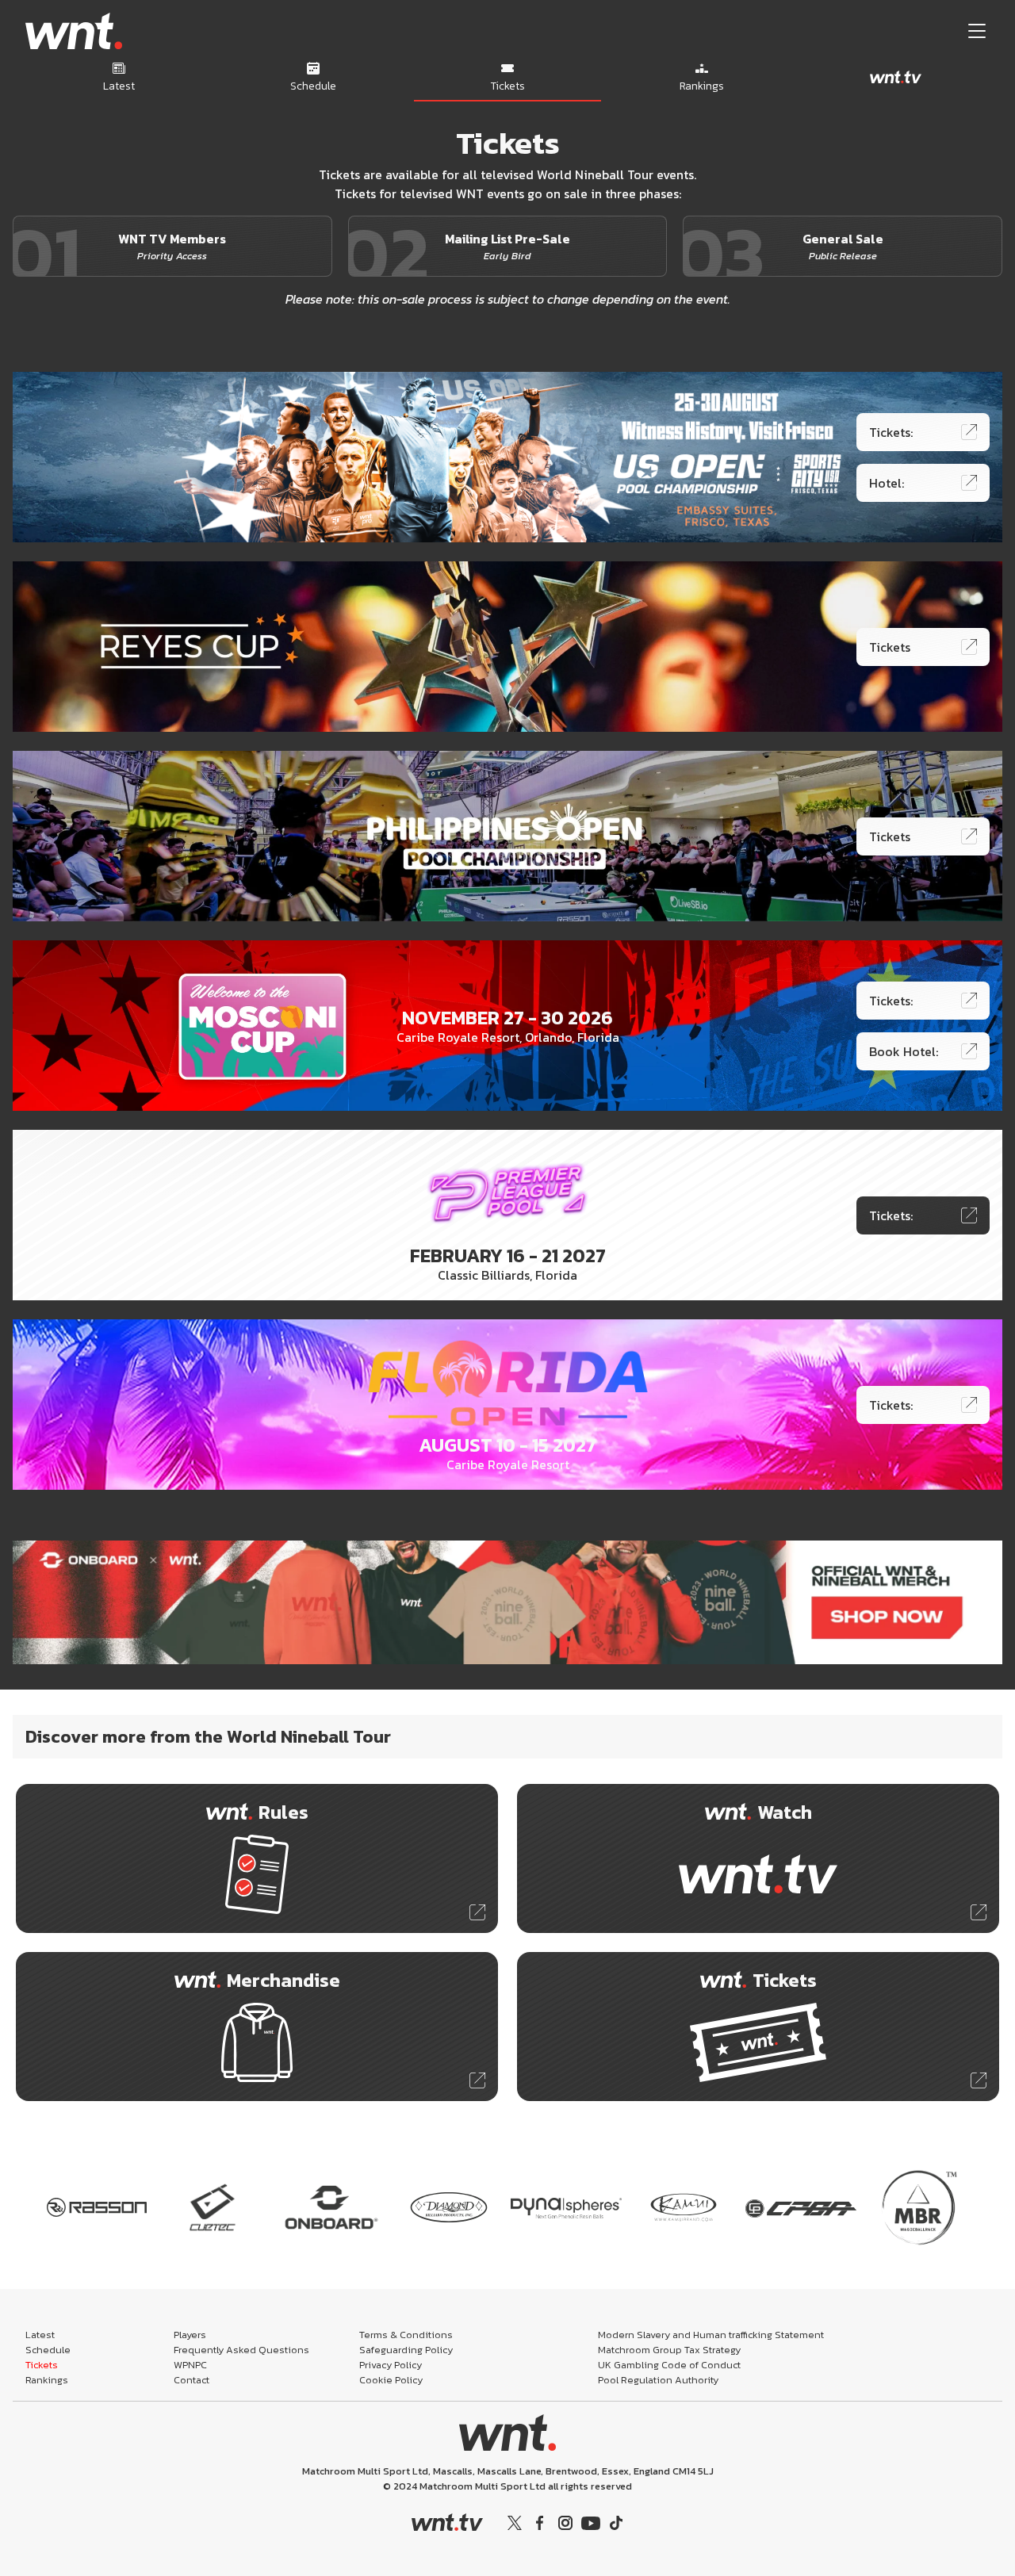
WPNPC (190, 2365)
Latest (40, 2335)
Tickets (42, 2365)
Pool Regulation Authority (658, 2380)
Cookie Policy (391, 2380)
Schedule (48, 2350)
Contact (192, 2380)
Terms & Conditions (406, 2335)
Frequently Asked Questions (241, 2350)
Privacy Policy (391, 2365)
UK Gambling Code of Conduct (669, 2365)
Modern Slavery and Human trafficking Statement (711, 2335)
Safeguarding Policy (406, 2350)
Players (190, 2335)
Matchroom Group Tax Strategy (669, 2350)
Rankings (47, 2380)
